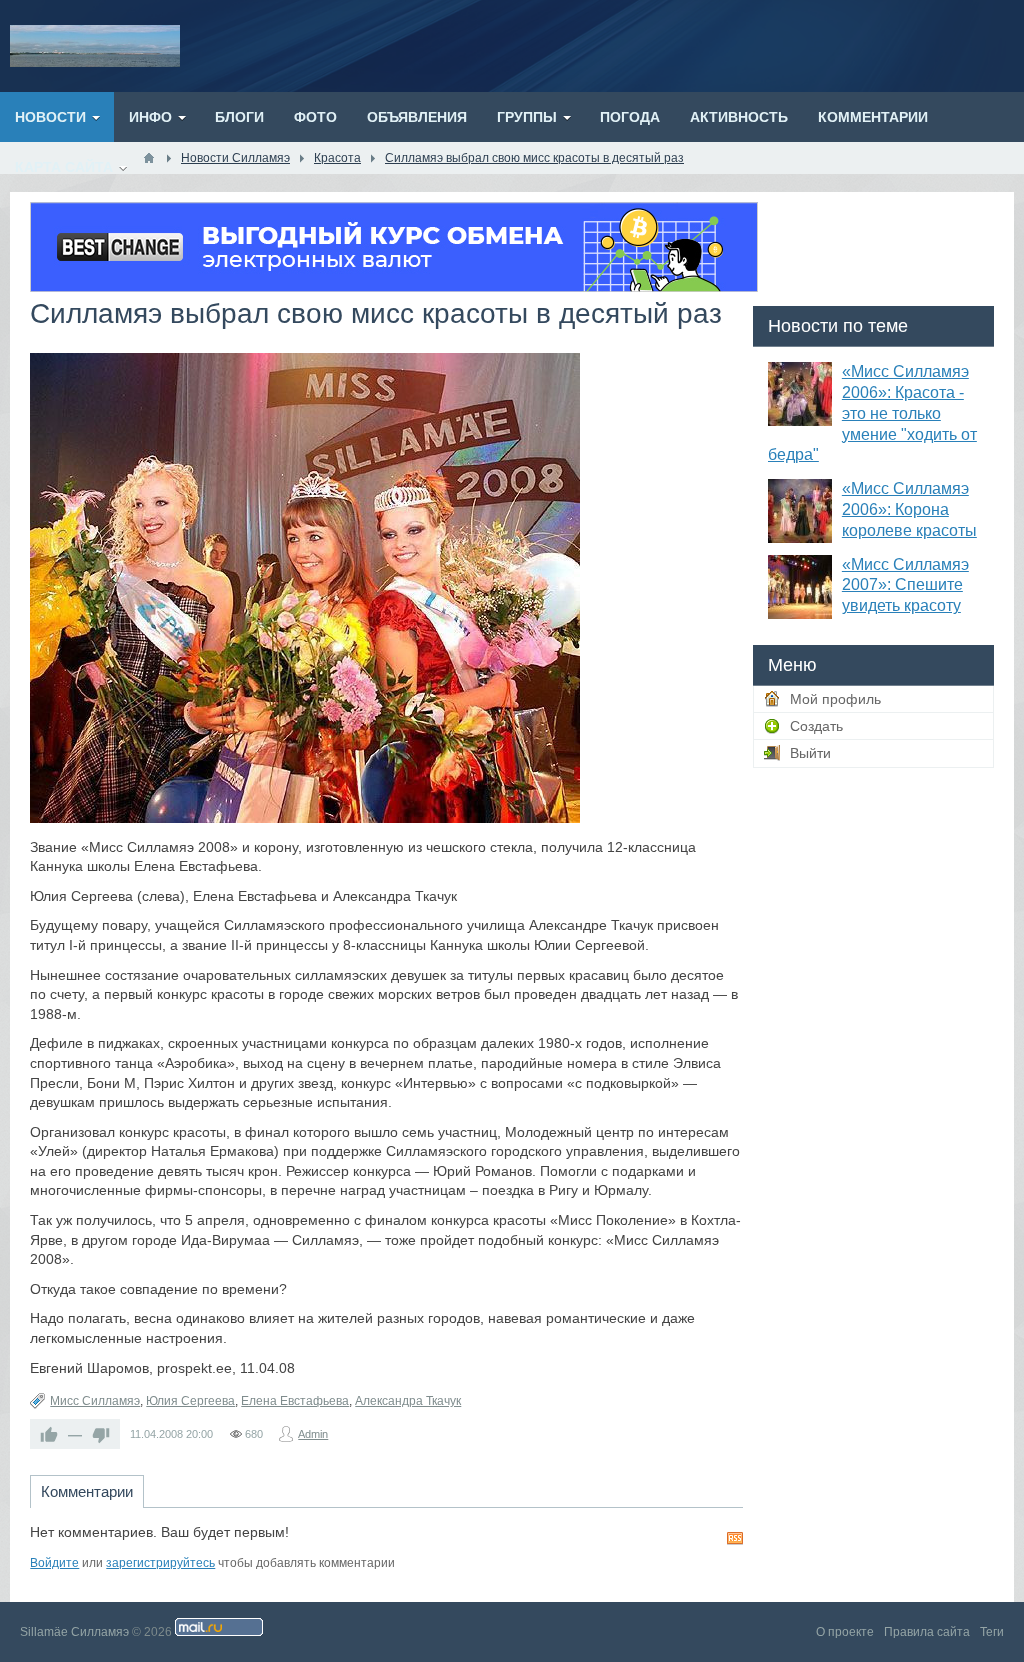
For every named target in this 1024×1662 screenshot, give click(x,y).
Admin (313, 1434)
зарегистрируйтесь (160, 1563)
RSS (735, 1538)
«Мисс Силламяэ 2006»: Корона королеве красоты (909, 509)
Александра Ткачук (408, 1401)
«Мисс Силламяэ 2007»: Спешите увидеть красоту (905, 585)
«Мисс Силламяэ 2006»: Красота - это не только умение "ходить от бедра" (872, 413)
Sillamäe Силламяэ (74, 1632)
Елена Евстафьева (295, 1401)
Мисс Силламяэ (95, 1401)
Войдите (54, 1563)
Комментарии (87, 1491)
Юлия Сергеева (190, 1401)
